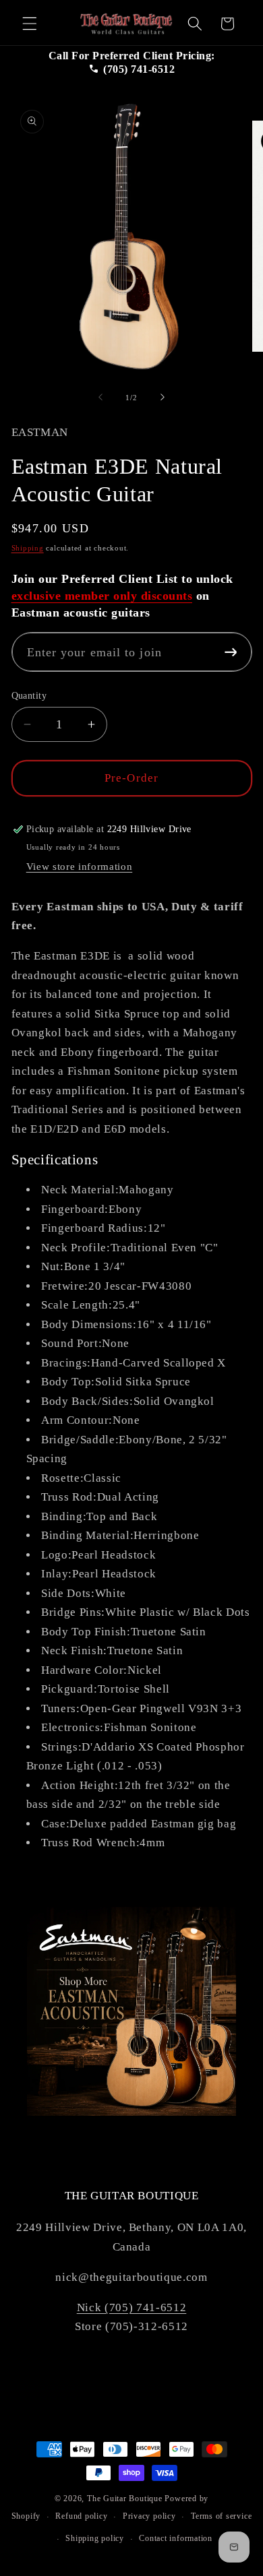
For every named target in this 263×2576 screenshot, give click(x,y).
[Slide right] (163, 398)
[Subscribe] (231, 652)
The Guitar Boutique (125, 2499)
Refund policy (81, 2516)
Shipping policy (95, 2538)
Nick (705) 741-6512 (132, 2307)
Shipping (28, 548)
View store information (80, 866)
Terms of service (221, 2516)
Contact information (176, 2538)
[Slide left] (100, 398)
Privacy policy (149, 2516)
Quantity (29, 695)
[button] (30, 24)
